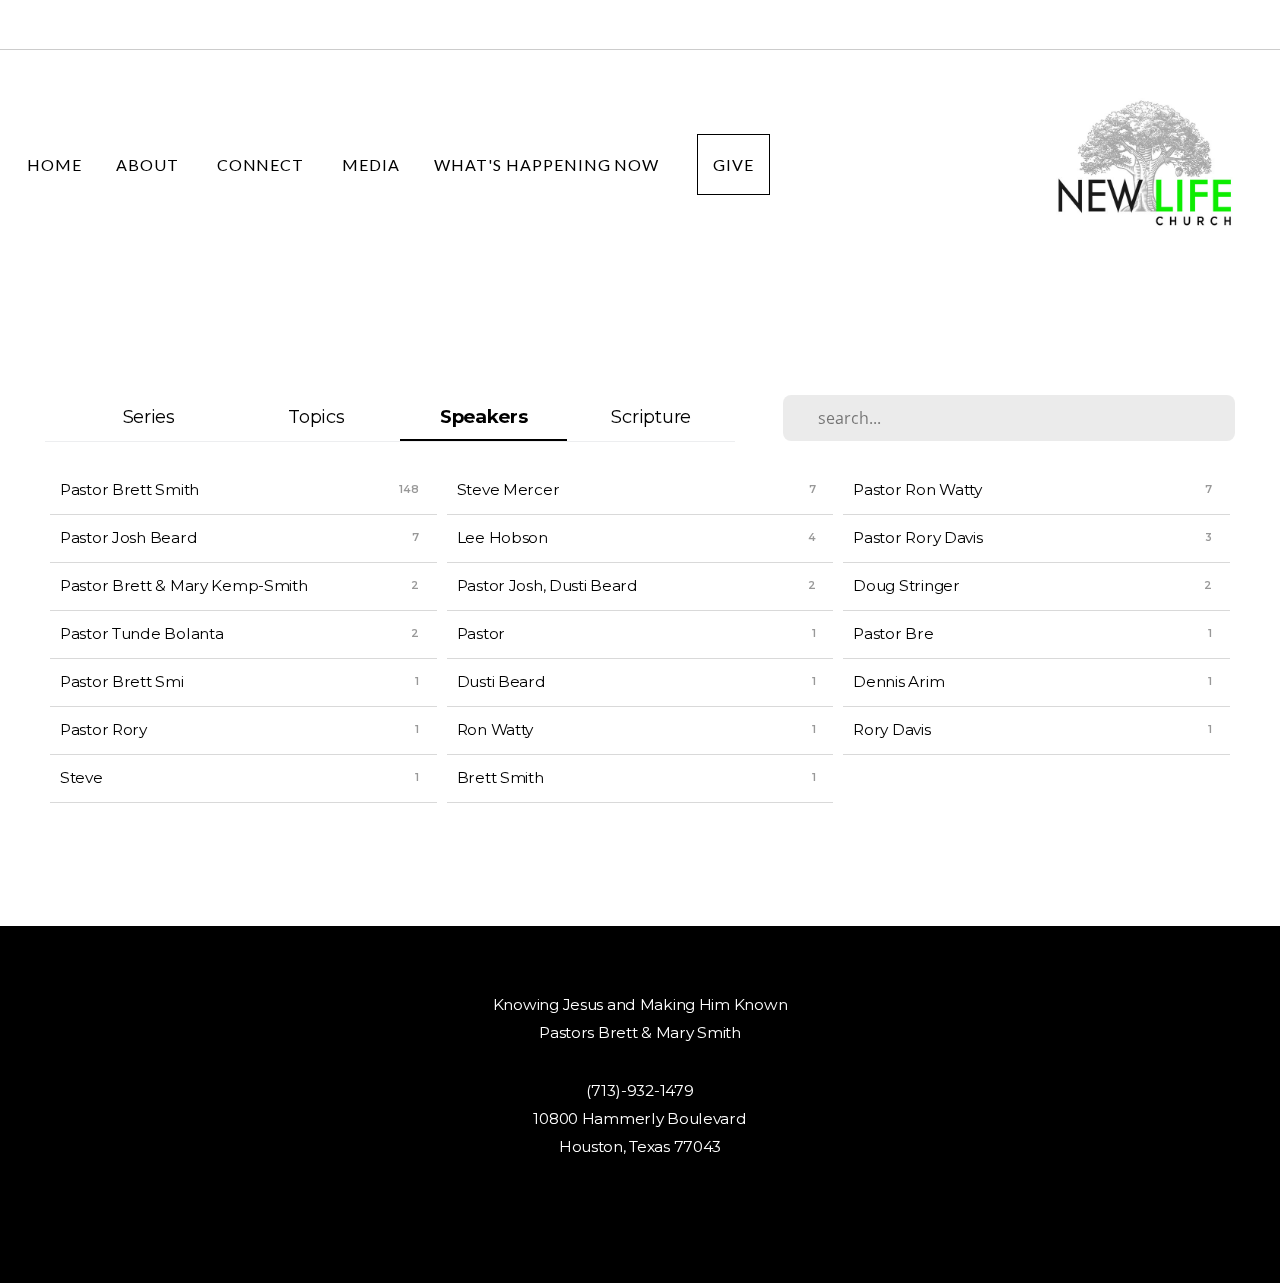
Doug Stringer (906, 585)
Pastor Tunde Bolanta (141, 633)
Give (733, 164)
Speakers (484, 416)
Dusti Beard (501, 681)
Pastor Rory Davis (917, 537)
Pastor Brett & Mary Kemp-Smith (184, 585)
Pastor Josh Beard (128, 537)
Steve (81, 777)
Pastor (481, 633)
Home (54, 164)
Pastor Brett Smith (129, 489)
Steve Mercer (508, 489)
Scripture (650, 416)
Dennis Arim (898, 681)
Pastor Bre (893, 633)
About (149, 164)
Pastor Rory (103, 729)
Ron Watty (495, 729)
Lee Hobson (502, 537)
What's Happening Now (548, 164)
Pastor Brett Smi (122, 681)
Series (149, 416)
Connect (263, 164)
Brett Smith (500, 777)
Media (371, 164)
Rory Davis (891, 729)
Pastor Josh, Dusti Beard (547, 585)
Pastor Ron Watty (917, 489)
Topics (316, 416)
